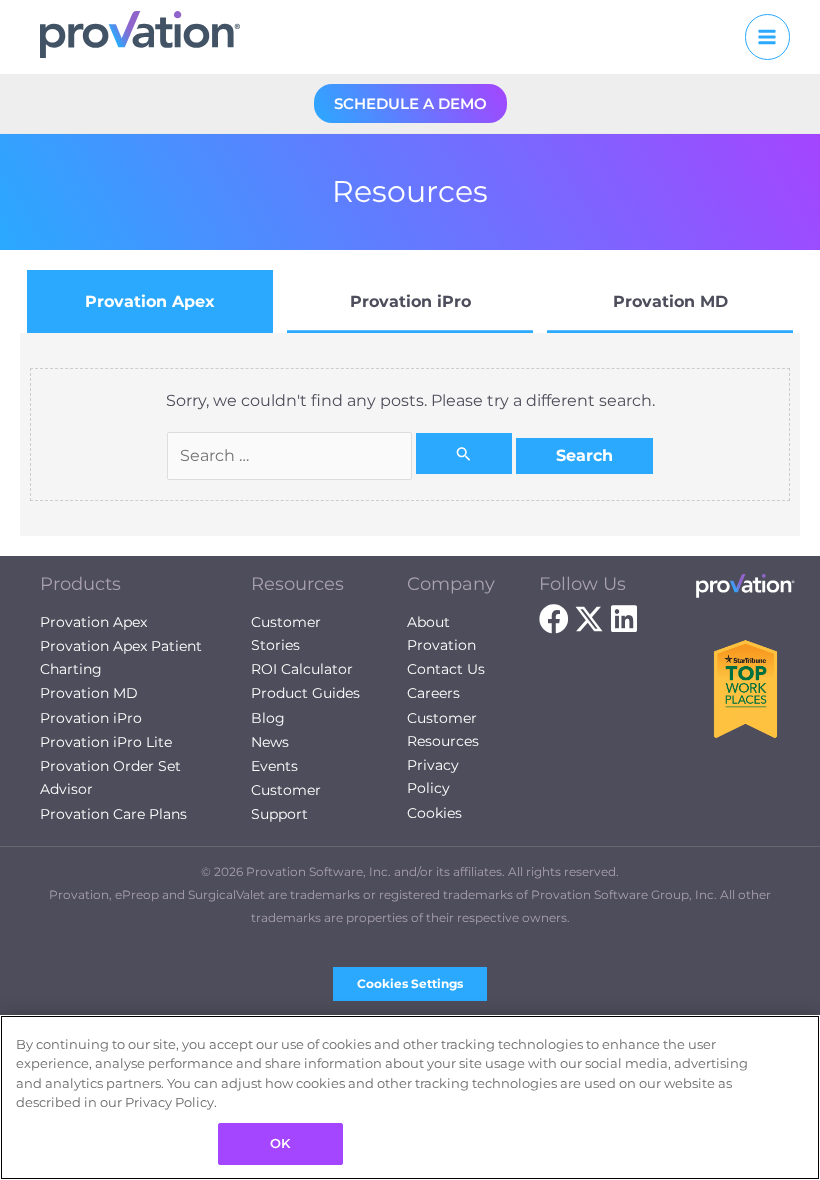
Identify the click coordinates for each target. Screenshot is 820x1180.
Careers (433, 693)
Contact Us (446, 669)
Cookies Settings (410, 983)
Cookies (434, 813)
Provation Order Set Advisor (110, 777)
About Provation (441, 633)
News (270, 742)
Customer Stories (286, 633)
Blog (268, 718)
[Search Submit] (464, 453)
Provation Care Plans (113, 814)
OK (280, 1143)
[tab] (150, 301)
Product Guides (305, 693)
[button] (410, 103)
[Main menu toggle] (767, 36)
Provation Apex (93, 622)
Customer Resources (443, 729)
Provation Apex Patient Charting (121, 657)
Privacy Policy (433, 776)
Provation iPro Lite (106, 742)
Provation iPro (91, 718)
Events (274, 766)
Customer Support (286, 801)
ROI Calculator (302, 669)
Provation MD (89, 693)
